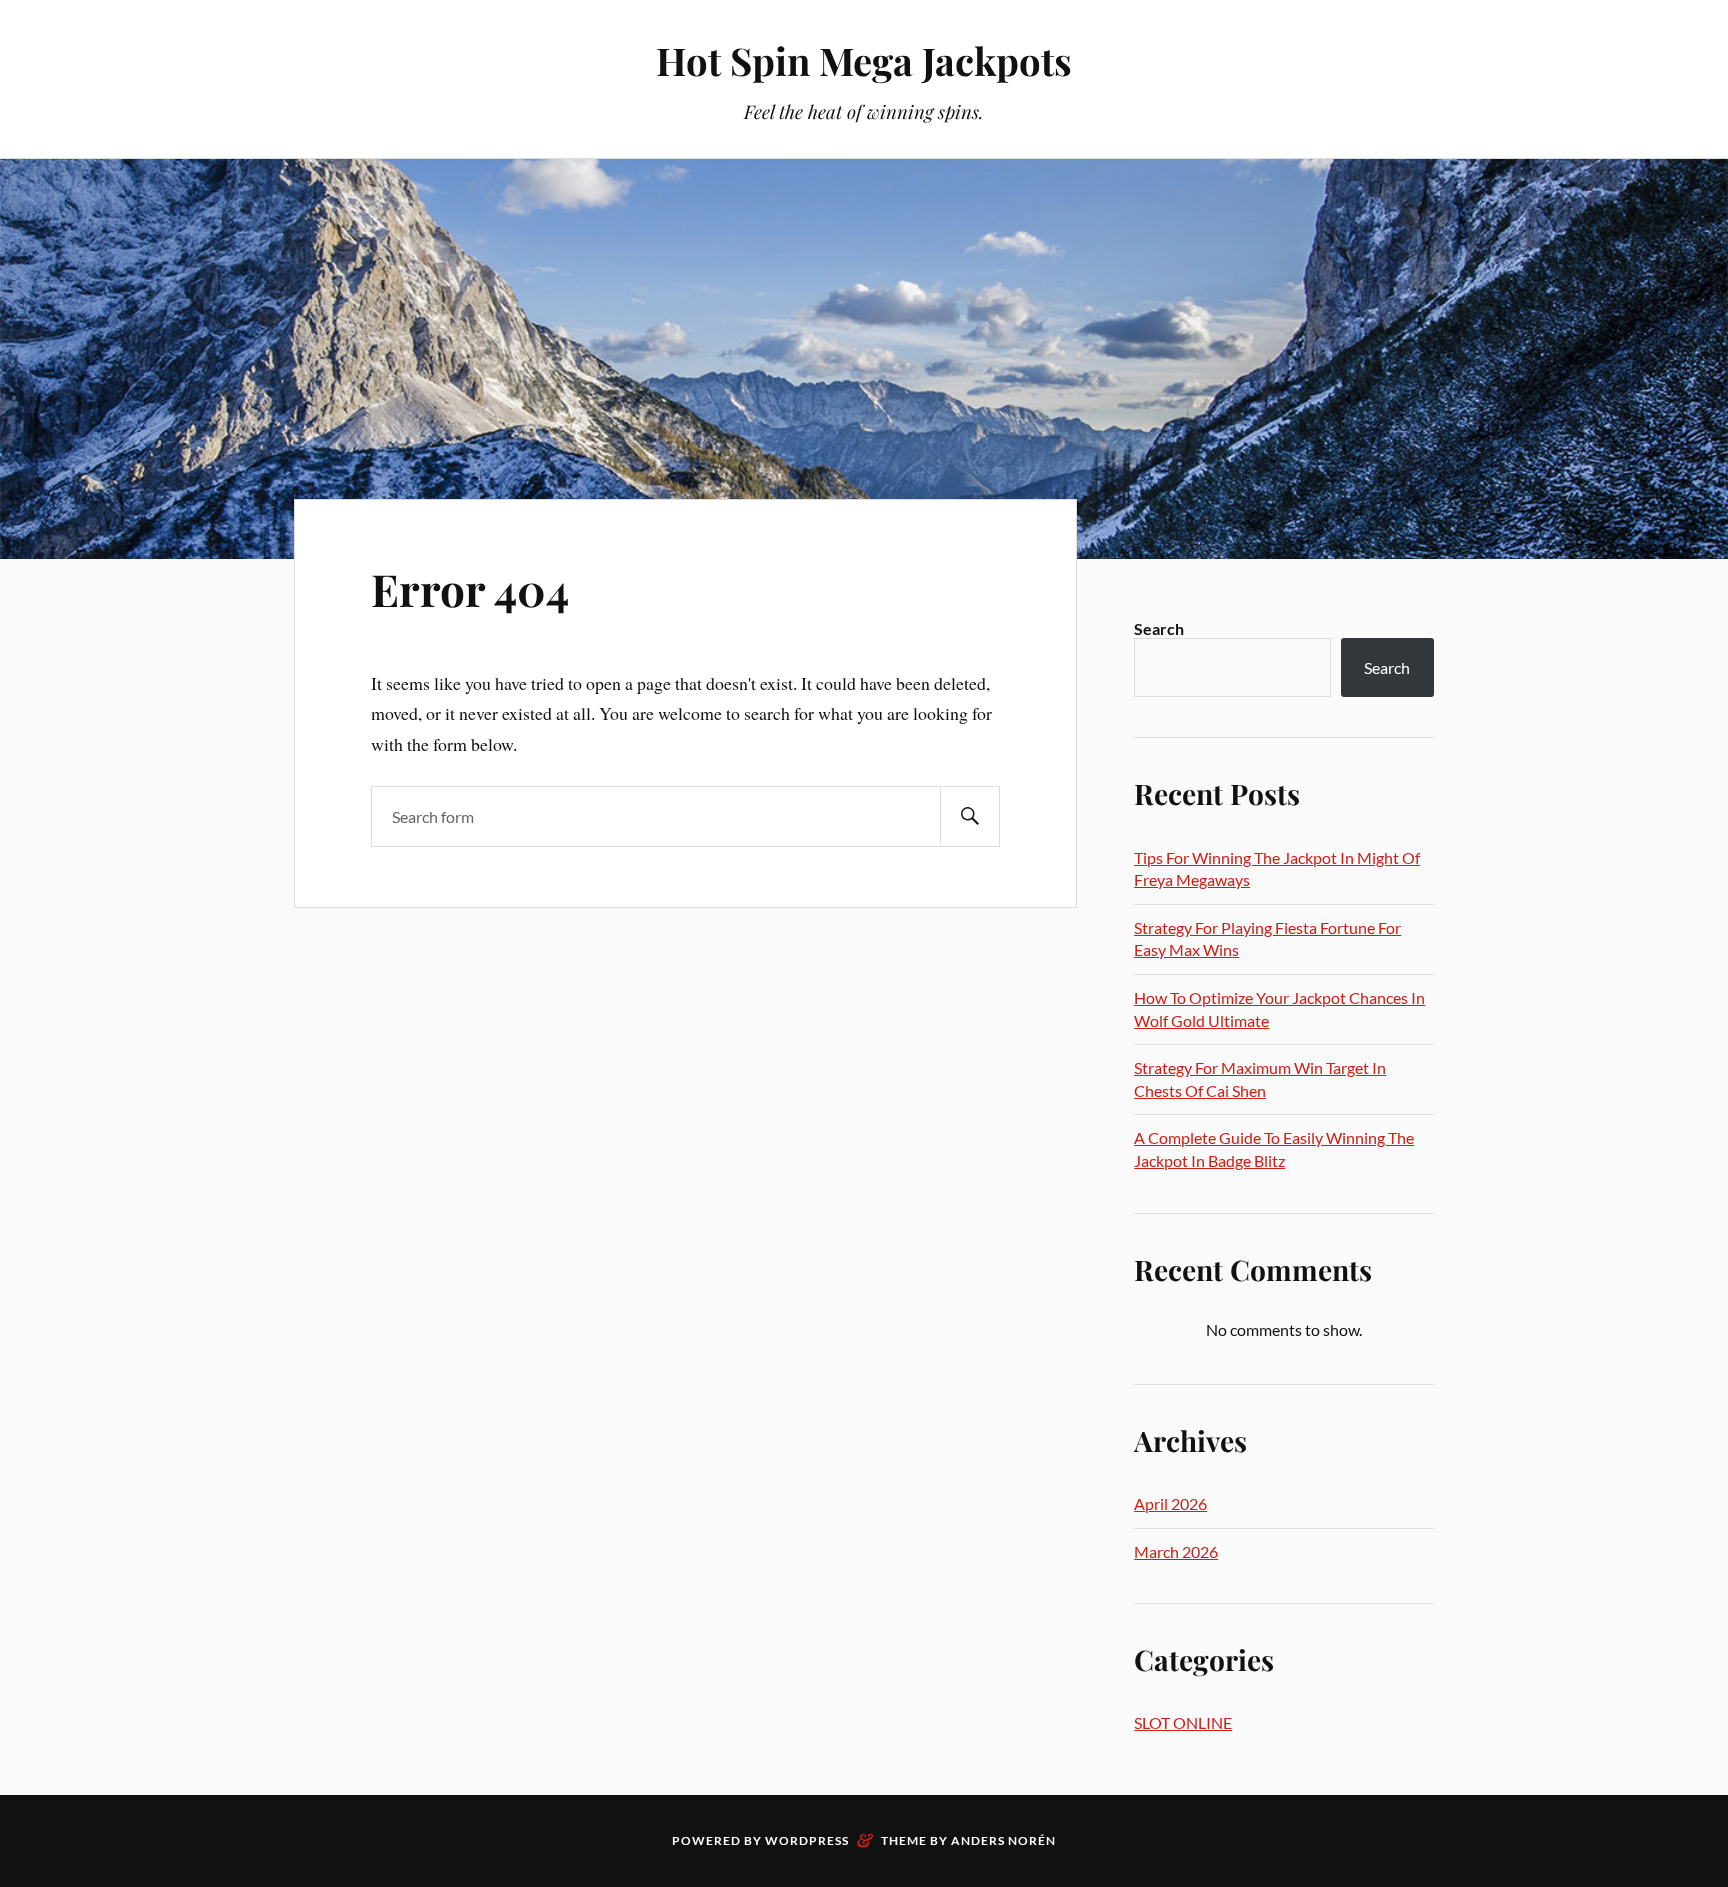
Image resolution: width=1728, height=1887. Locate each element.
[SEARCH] (970, 816)
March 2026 (1176, 1551)
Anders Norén (1003, 1840)
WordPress (807, 1840)
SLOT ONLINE (1183, 1722)
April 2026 (1170, 1503)
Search (1159, 628)
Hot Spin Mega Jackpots (864, 60)
